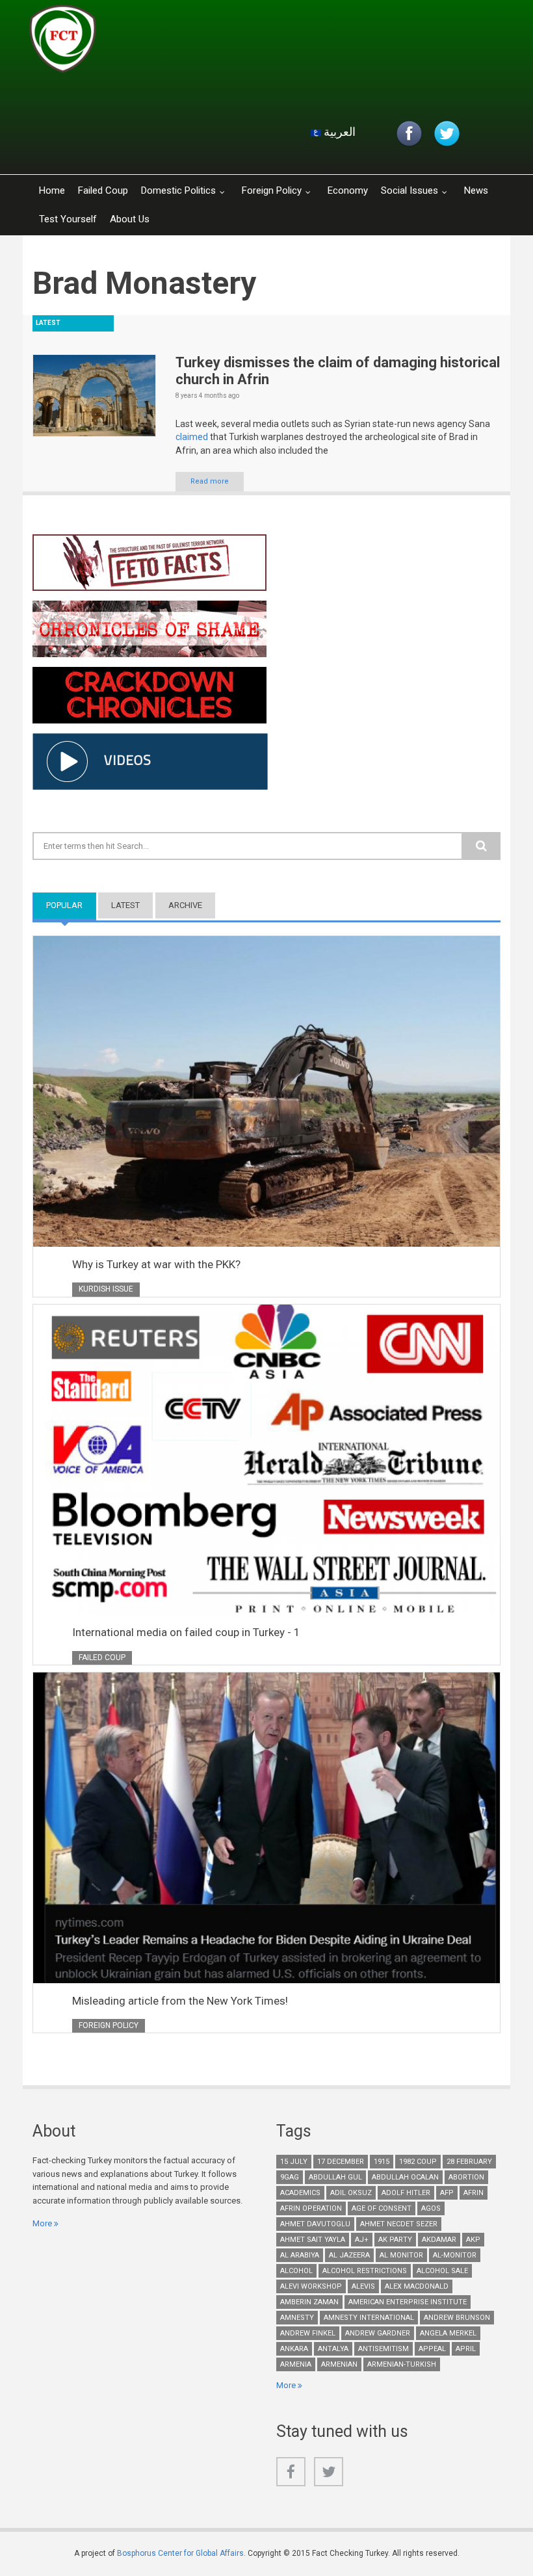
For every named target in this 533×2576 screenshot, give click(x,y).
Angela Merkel (448, 2333)
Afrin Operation (311, 2208)
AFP (447, 2193)
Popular (71, 905)
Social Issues (409, 190)
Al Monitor (401, 2255)
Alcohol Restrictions (365, 2271)
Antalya (333, 2349)
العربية (338, 132)
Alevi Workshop (311, 2286)
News (476, 190)
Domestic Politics (178, 190)
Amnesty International (369, 2318)
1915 (382, 2162)
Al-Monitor (455, 2255)
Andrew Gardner (378, 2333)
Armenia (296, 2364)
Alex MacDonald (417, 2286)
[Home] (185, 42)
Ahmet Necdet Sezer (399, 2224)
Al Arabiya (300, 2255)
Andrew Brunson (457, 2318)
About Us (130, 219)
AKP (473, 2240)
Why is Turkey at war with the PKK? (156, 1264)
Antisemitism (383, 2349)
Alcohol (296, 2271)
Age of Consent (382, 2208)
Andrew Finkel (308, 2333)
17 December (341, 2162)
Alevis (363, 2286)
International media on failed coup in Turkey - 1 (186, 1632)
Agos (431, 2208)
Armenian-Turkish (402, 2364)
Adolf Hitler (406, 2193)
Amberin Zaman (309, 2302)
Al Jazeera (349, 2255)
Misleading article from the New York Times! (180, 2001)
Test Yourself (68, 219)
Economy (348, 190)
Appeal (432, 2349)
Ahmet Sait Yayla (313, 2240)
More (42, 2223)
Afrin (474, 2193)
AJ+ (362, 2240)
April (466, 2349)
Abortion (466, 2177)
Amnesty (297, 2318)
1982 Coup (418, 2162)
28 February (469, 2162)
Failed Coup (103, 190)
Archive (185, 905)
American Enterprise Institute (408, 2302)
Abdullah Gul (335, 2177)
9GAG (290, 2177)
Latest (125, 905)
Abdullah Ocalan (405, 2177)
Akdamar (439, 2240)
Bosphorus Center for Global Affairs (180, 2553)
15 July (294, 2162)
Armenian (339, 2364)
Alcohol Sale (442, 2271)
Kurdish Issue (106, 1289)
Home (52, 190)
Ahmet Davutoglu (315, 2224)
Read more (210, 481)
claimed (193, 437)
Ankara (294, 2349)
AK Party (395, 2240)
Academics (300, 2193)
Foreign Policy (272, 190)
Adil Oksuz (351, 2193)
